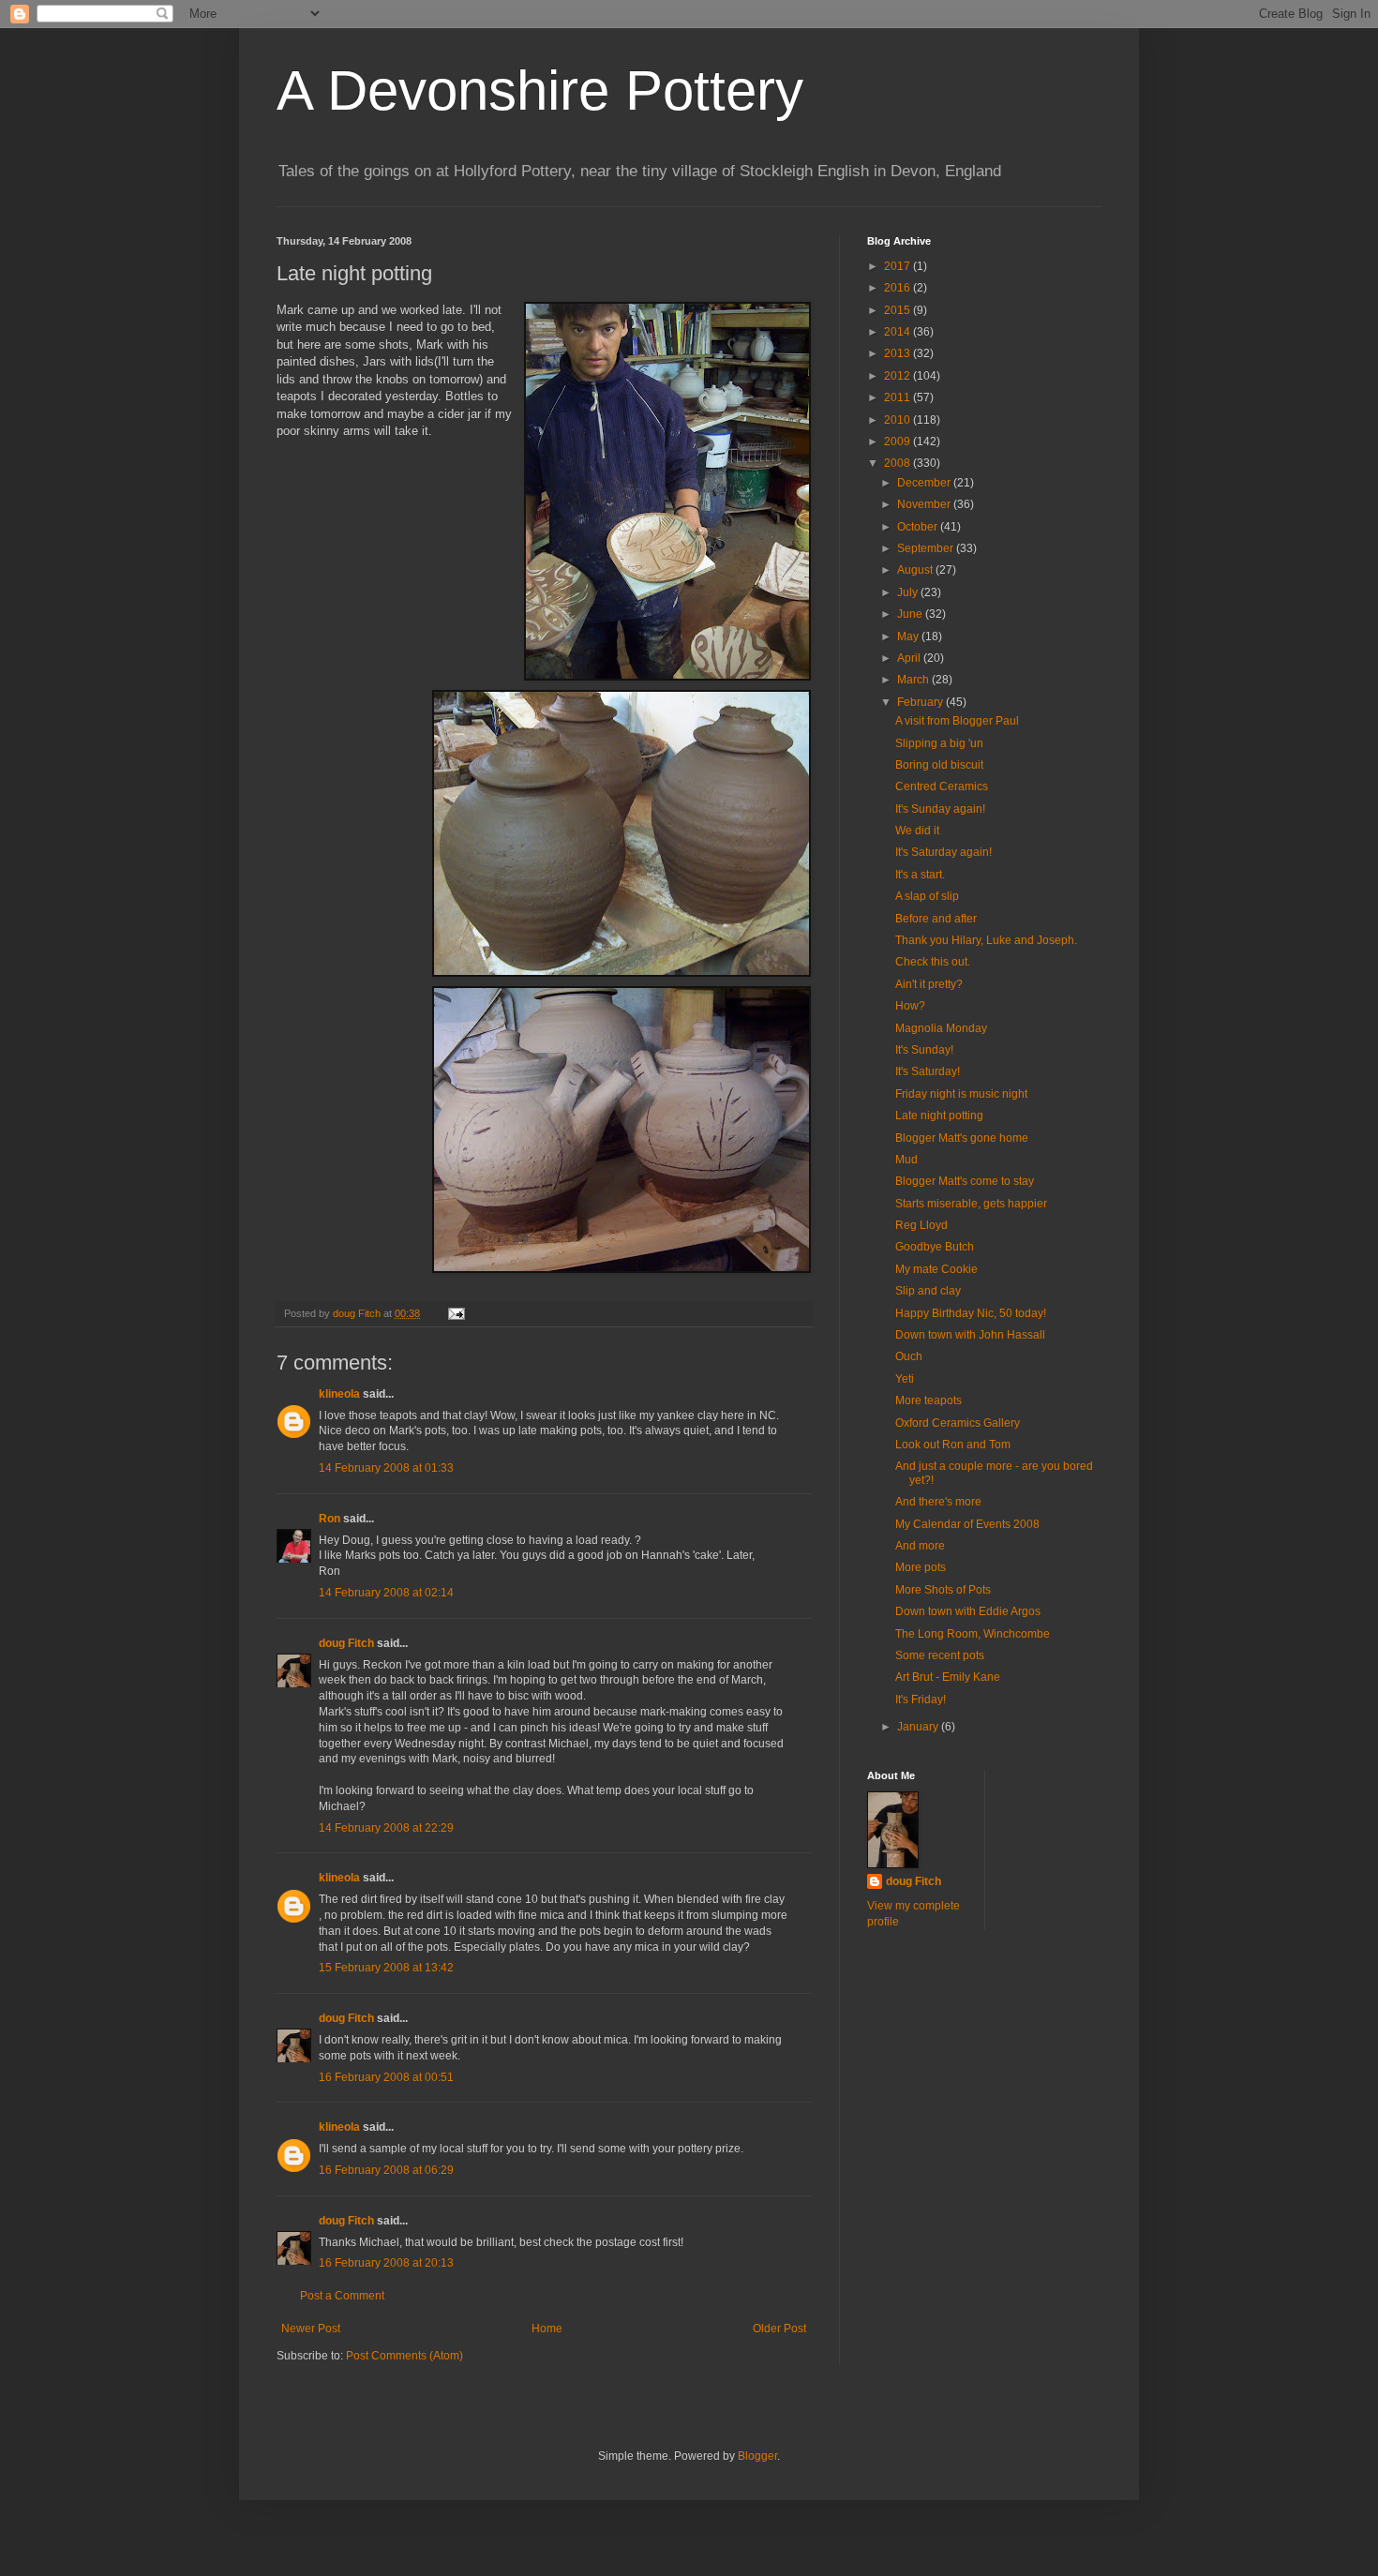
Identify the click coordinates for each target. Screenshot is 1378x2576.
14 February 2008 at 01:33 (386, 1468)
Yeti (905, 1379)
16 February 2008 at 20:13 (386, 2263)
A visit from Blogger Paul (957, 721)
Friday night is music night (961, 1094)
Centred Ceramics (942, 786)
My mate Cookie (936, 1269)
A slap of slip (927, 896)
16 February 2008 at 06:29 (386, 2170)
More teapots (929, 1400)
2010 (899, 420)
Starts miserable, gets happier (971, 1204)
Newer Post (311, 2329)
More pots (921, 1567)
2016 (899, 288)
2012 (899, 376)
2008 (899, 463)
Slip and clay (928, 1291)
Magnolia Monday (941, 1028)
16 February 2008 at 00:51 (386, 2077)
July (909, 592)
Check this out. (933, 962)
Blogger (757, 2456)
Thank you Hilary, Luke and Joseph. (986, 940)
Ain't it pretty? (929, 984)
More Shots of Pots (943, 1590)
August (916, 570)
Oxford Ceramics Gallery (958, 1423)
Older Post (779, 2329)
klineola (339, 1394)
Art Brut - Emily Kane (948, 1677)
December (925, 483)
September (927, 548)
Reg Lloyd (921, 1225)
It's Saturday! (928, 1071)
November (925, 504)
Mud (906, 1160)
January (919, 1727)
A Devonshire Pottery (540, 90)
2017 (899, 266)
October (919, 527)
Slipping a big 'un (939, 743)
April (910, 658)
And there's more (938, 1502)
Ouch (909, 1356)
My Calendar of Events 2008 (967, 1524)
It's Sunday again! (940, 809)
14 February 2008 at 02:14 (386, 1593)
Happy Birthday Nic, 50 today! (971, 1313)
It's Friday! (921, 1700)
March (914, 680)
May (909, 637)
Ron (330, 1519)
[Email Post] (456, 1313)
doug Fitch (346, 1643)
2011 (899, 397)
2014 (899, 332)
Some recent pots (940, 1655)
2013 (899, 353)
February (921, 702)
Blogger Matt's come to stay (965, 1181)
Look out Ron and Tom (953, 1445)
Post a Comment (342, 2296)
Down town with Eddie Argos (968, 1611)
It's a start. (920, 875)
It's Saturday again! (944, 852)
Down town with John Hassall (970, 1335)
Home (547, 2329)
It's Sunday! (924, 1050)
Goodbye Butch (935, 1247)
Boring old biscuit (939, 765)
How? (910, 1006)
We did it (917, 831)
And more (920, 1546)
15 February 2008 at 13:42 (386, 1968)
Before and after (936, 919)
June (911, 614)
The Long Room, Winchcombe (973, 1634)
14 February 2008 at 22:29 (386, 1828)
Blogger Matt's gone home (962, 1138)
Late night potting (939, 1116)
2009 (899, 442)
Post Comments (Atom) (404, 2356)
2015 (899, 310)
